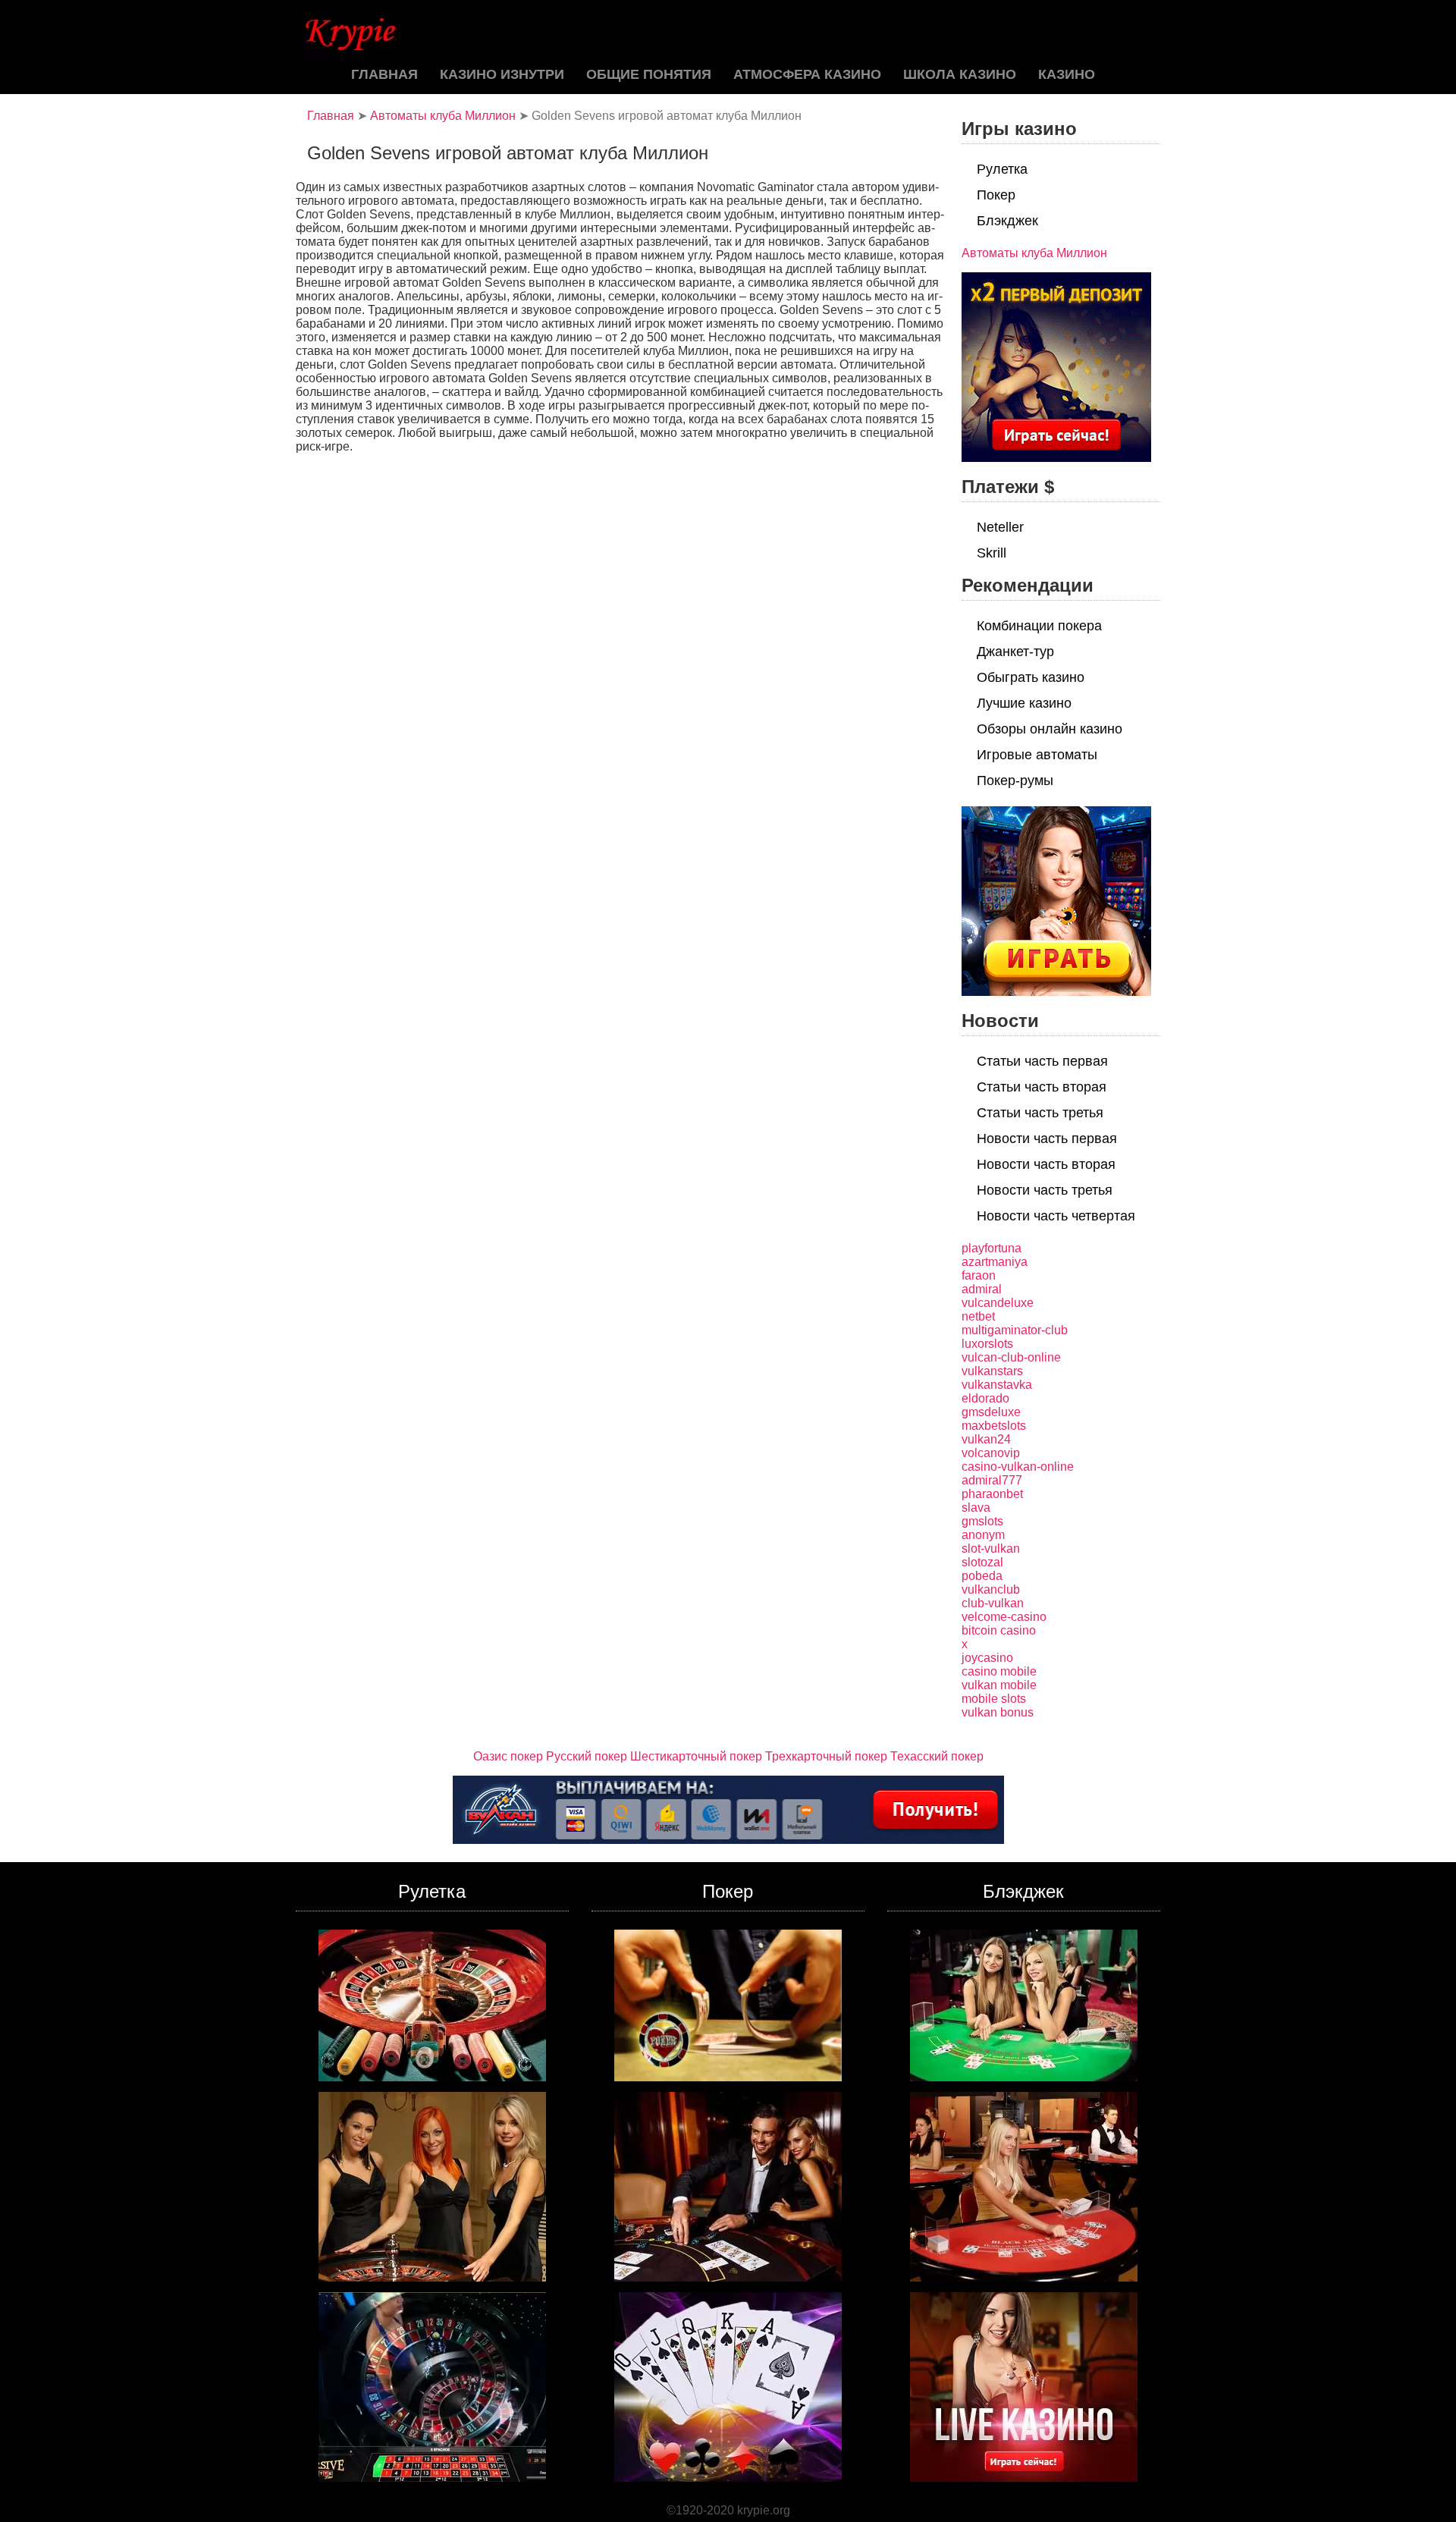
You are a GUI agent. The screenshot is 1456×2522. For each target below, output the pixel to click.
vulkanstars (992, 1371)
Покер (996, 195)
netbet (978, 1316)
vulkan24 (986, 1439)
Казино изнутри (502, 74)
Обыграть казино (1031, 677)
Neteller (1000, 527)
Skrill (992, 553)
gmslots (982, 1521)
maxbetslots (994, 1426)
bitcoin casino (999, 1630)
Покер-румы (1015, 780)
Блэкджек (1007, 221)
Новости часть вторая (1046, 1164)
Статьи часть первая (1042, 1061)
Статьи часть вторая (1042, 1087)
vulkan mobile (999, 1685)
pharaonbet (992, 1494)
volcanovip (991, 1453)
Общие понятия (649, 74)
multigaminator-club (1015, 1330)
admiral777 (992, 1480)
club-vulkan (993, 1603)
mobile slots (994, 1699)
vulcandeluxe (998, 1303)
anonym (983, 1535)
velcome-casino (1004, 1617)
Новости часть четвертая (1056, 1216)
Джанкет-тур (1015, 652)
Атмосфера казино (807, 74)
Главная (384, 74)
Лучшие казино (1024, 703)
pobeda (982, 1576)
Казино (1067, 74)
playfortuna (992, 1248)
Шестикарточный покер (696, 1756)
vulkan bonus (998, 1712)
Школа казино (960, 74)
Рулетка (1002, 169)
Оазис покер (508, 1756)
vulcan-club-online (1011, 1357)
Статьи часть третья (1040, 1113)
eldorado (985, 1398)
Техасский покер (937, 1756)
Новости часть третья (1045, 1190)
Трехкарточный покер (826, 1756)
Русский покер (587, 1756)
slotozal (982, 1562)
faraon (979, 1275)
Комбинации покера (1039, 626)
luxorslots (987, 1344)
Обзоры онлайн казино (1050, 729)
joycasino (987, 1658)
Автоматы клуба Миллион (443, 116)
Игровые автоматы (1037, 755)
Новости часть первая (1047, 1139)
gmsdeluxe (991, 1412)
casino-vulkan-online (1018, 1467)
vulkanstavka (997, 1385)
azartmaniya (995, 1262)
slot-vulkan (991, 1548)
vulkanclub (991, 1589)
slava (976, 1508)
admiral (982, 1289)
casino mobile (999, 1671)
